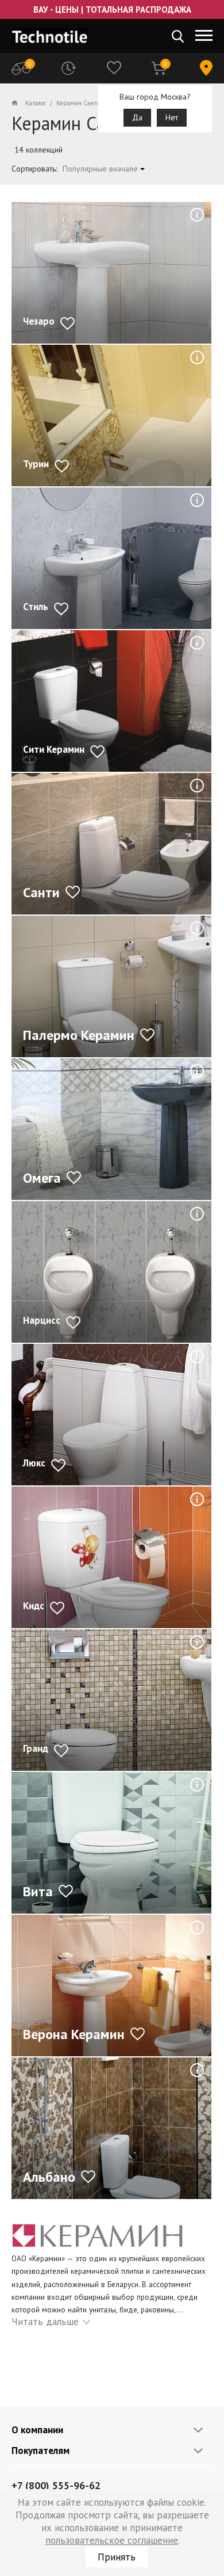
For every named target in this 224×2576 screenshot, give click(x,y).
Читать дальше (45, 2322)
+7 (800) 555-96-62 (56, 2485)
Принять (117, 2557)
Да (137, 117)
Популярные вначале (100, 169)
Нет (172, 117)
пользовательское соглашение (112, 2540)
